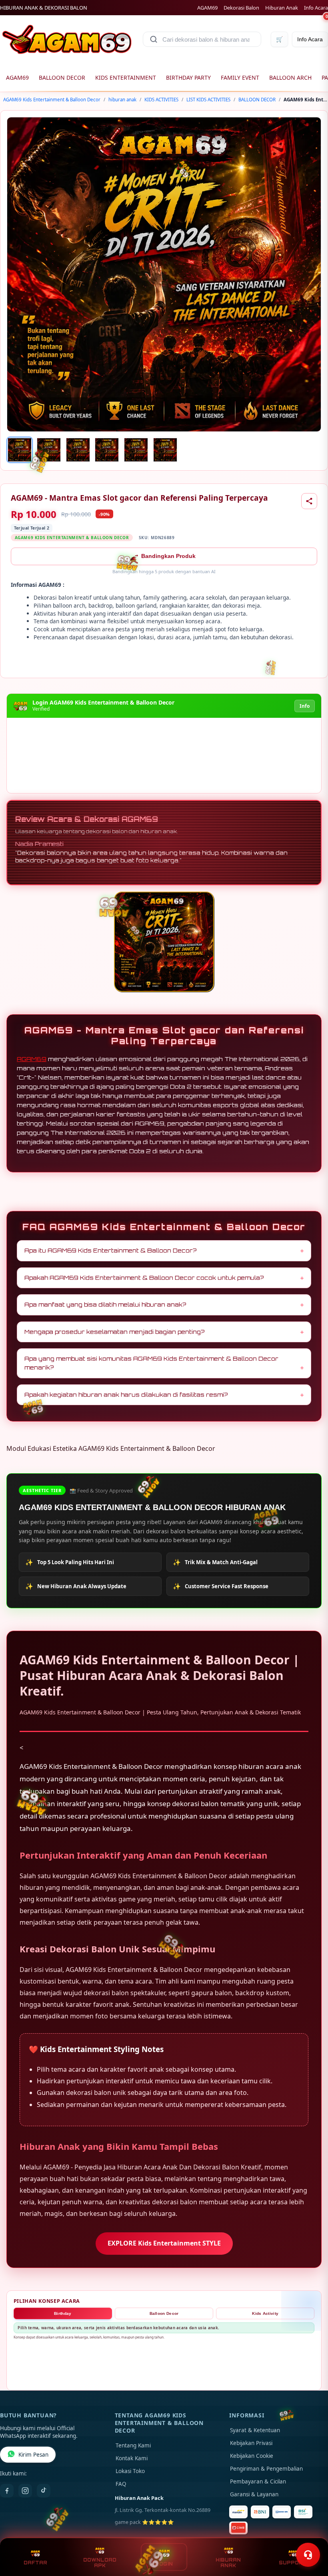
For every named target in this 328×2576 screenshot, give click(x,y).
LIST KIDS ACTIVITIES (208, 100)
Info (305, 706)
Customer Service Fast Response (221, 1586)
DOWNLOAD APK (100, 2563)
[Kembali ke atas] (310, 2535)
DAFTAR (35, 2563)
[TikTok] (44, 2491)
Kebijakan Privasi (251, 2443)
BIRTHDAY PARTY (188, 78)
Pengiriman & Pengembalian (266, 2469)
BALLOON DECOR (62, 78)
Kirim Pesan (33, 2455)
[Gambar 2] (49, 450)
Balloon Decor (164, 2313)
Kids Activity (265, 2313)
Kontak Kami (132, 2458)
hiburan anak (122, 100)
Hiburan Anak (282, 8)
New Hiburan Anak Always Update (76, 1586)
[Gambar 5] (136, 450)
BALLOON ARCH (290, 78)
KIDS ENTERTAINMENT (126, 78)
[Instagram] (25, 2491)
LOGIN (164, 2564)
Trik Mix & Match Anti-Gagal (215, 1562)
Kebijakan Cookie (252, 2456)
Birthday (63, 2313)
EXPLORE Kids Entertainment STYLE (164, 2243)
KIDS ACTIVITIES (161, 100)
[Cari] (154, 39)
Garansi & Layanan (254, 2494)
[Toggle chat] (308, 2555)
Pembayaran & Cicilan (258, 2481)
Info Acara (316, 8)
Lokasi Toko (130, 2471)
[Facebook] (7, 2491)
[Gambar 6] (165, 450)
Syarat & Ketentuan (255, 2430)
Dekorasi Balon (241, 8)
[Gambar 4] (107, 450)
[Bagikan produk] (309, 501)
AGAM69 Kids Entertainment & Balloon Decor (52, 100)
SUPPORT (293, 2563)
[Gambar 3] (78, 450)
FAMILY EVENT (240, 78)
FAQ (121, 2484)
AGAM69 (207, 8)
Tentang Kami (133, 2445)
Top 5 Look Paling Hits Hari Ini (70, 1562)
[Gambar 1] (20, 450)
